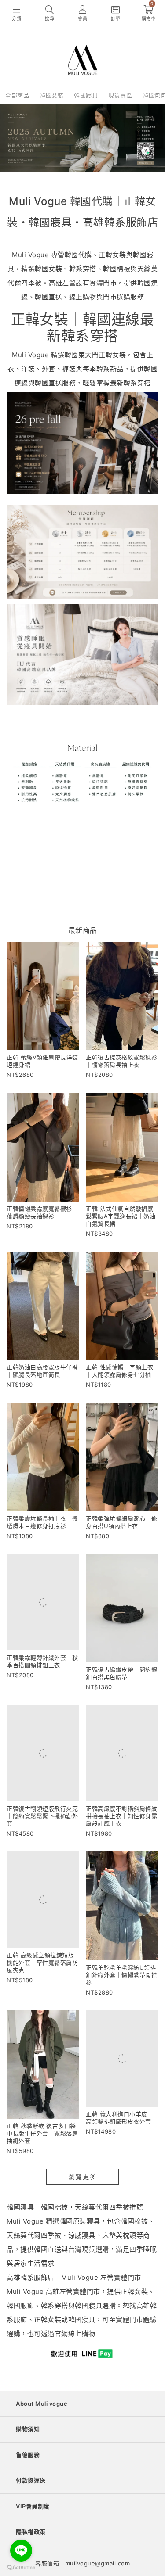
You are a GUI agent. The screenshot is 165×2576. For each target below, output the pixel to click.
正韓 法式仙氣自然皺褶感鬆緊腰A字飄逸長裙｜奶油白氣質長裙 (121, 1216)
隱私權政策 (31, 2532)
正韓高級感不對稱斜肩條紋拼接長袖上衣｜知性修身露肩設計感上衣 (121, 1816)
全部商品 (17, 95)
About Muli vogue (42, 2404)
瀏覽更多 (83, 2176)
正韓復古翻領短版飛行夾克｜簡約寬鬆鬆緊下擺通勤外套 (42, 1816)
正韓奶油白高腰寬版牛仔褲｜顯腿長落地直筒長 (42, 1371)
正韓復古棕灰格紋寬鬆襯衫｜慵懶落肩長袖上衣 (121, 1061)
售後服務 (28, 2455)
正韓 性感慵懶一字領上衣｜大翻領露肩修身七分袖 (119, 1371)
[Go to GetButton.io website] (21, 2567)
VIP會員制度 (33, 2506)
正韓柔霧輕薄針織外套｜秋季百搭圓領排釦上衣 (42, 1661)
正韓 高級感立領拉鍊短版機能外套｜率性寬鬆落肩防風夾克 (42, 1962)
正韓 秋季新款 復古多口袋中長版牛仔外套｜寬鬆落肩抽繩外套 (42, 2133)
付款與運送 (31, 2480)
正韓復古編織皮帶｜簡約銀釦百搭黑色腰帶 (121, 1673)
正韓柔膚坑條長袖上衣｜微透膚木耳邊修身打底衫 (42, 1522)
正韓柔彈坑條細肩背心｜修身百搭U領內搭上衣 (121, 1522)
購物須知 (28, 2429)
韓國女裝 (51, 95)
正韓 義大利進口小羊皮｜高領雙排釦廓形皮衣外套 (119, 2118)
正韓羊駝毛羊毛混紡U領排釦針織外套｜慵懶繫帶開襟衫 (121, 1975)
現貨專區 (120, 95)
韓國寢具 (86, 95)
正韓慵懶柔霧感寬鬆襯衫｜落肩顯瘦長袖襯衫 (42, 1212)
